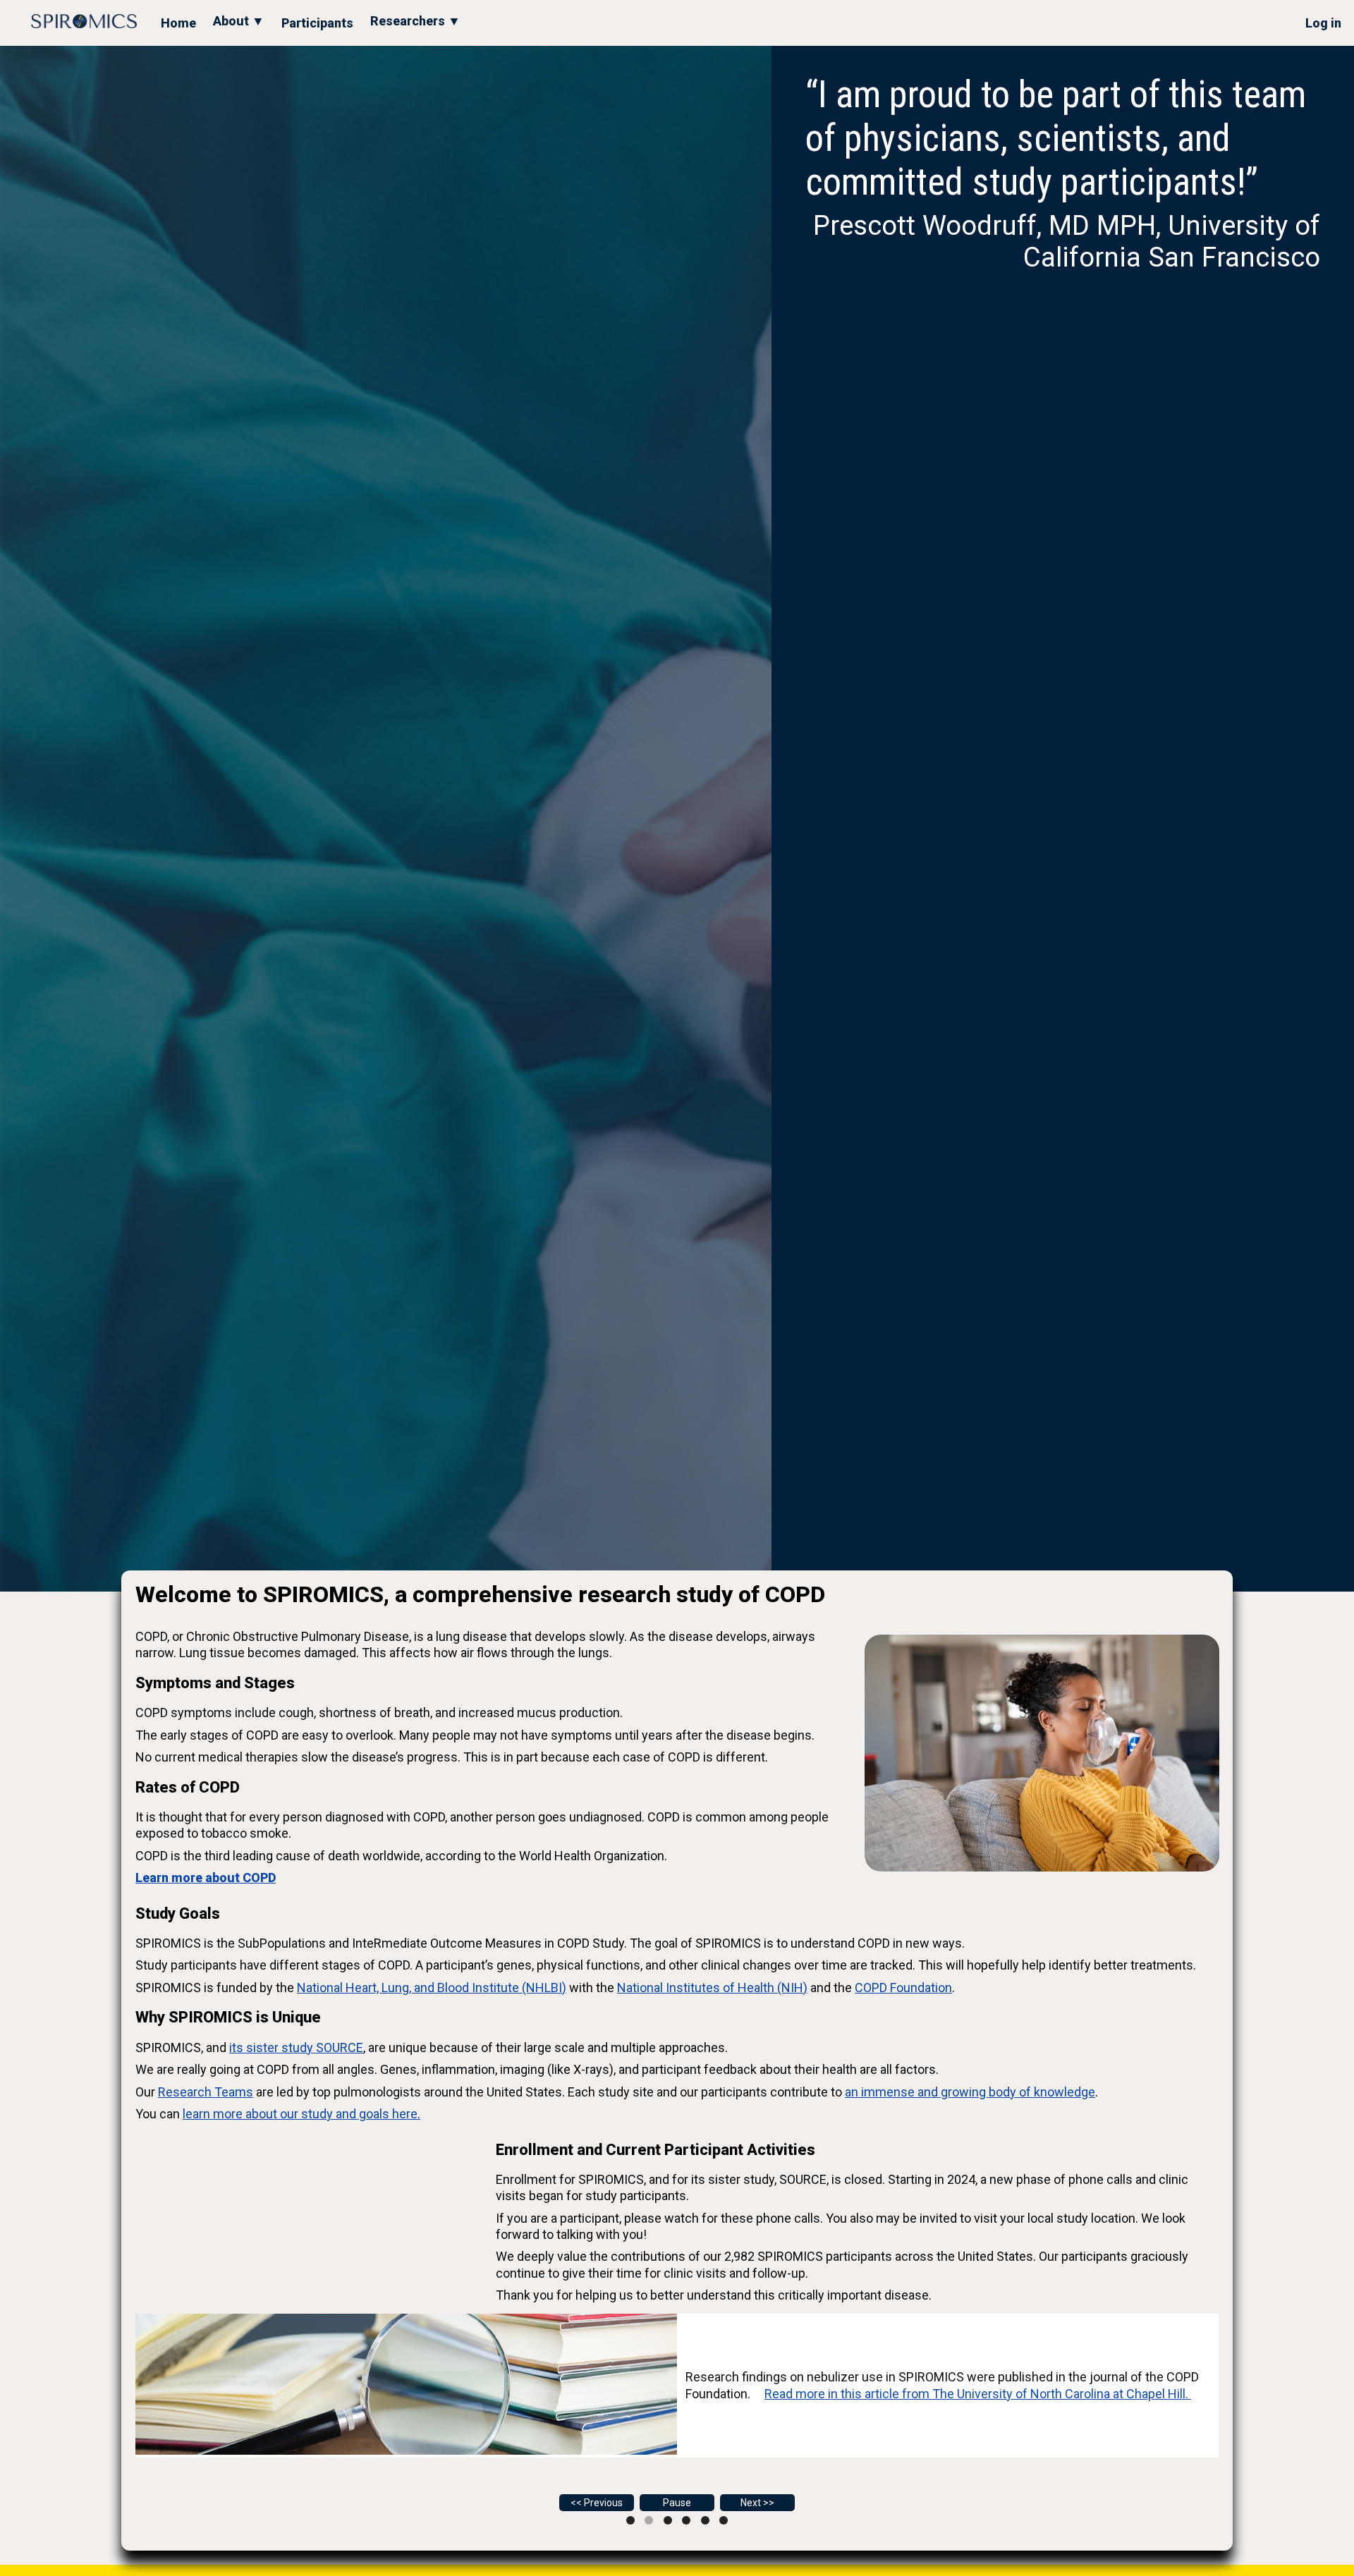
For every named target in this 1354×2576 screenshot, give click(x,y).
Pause (677, 2503)
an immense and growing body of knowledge (970, 2092)
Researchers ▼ (415, 21)
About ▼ (239, 21)
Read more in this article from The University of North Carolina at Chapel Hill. (978, 2394)
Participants (317, 23)
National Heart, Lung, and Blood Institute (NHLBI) (432, 1988)
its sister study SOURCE (296, 2047)
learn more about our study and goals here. (301, 2114)
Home (178, 23)
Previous (603, 2503)
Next (751, 2503)
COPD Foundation (903, 1988)
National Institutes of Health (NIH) (712, 1988)
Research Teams (206, 2092)
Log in (1323, 23)
